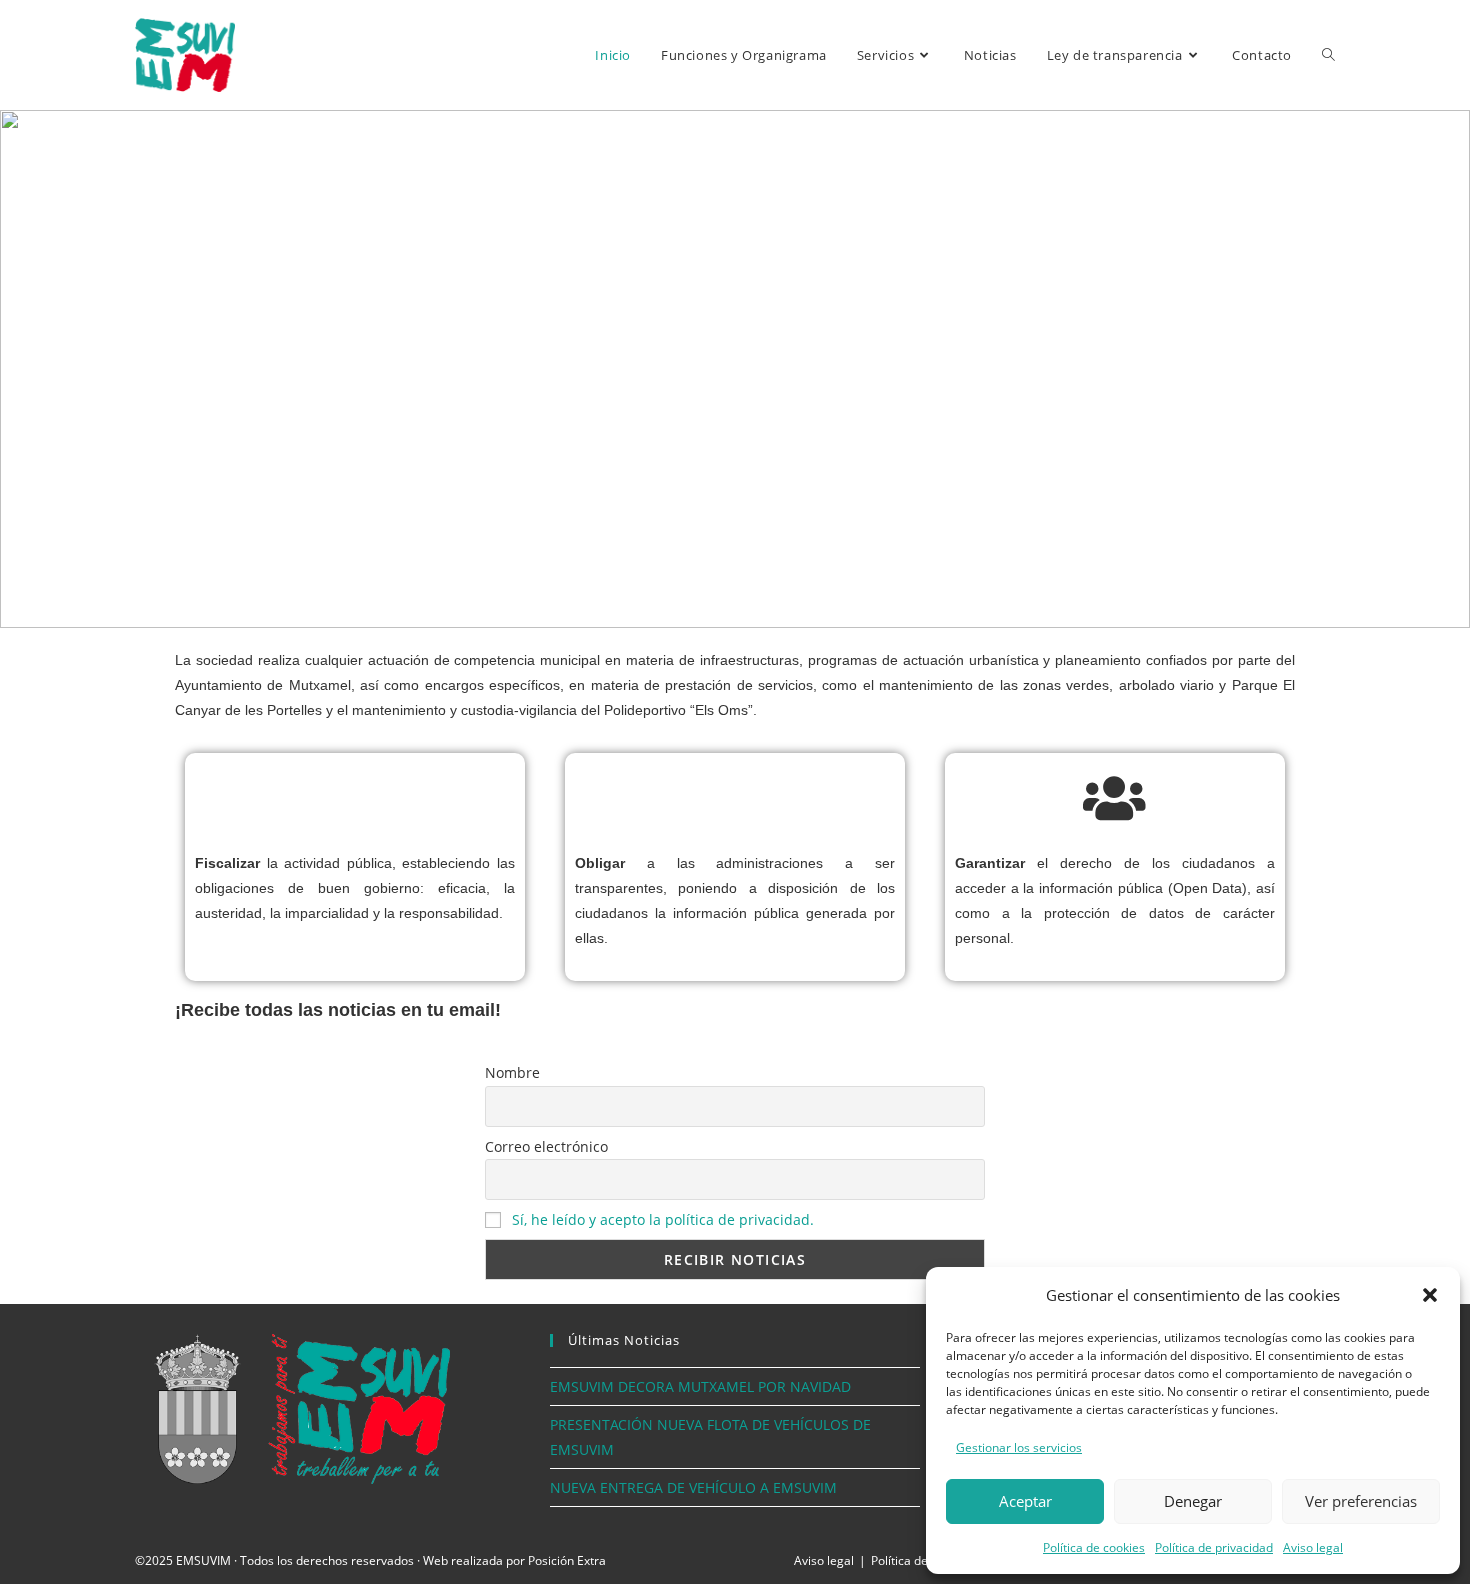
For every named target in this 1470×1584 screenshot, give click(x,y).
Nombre (512, 1072)
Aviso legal (1313, 1547)
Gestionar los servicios (1019, 1447)
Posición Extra (567, 1560)
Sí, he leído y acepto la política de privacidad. (663, 1219)
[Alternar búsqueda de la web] (1328, 55)
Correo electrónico (546, 1146)
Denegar (1193, 1501)
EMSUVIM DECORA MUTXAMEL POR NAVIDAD (700, 1386)
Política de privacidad (1214, 1547)
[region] (735, 369)
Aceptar (1025, 1501)
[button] (1430, 1295)
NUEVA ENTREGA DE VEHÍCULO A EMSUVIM (693, 1487)
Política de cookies (1094, 1547)
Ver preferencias (1361, 1501)
